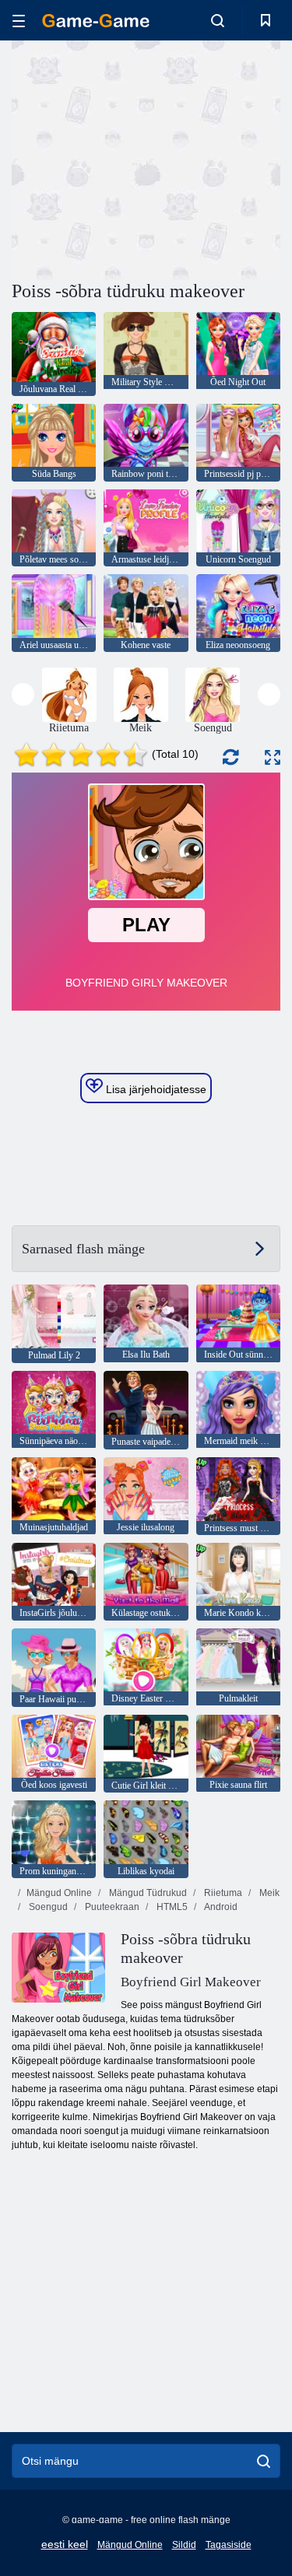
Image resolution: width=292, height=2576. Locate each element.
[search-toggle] (218, 20)
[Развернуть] (273, 757)
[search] (264, 2461)
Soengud (47, 1907)
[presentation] (23, 694)
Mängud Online (59, 1893)
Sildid (184, 2545)
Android (220, 1907)
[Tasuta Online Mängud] (96, 21)
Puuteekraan (111, 1907)
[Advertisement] (143, 158)
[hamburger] (19, 21)
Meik (268, 1893)
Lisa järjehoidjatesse (155, 1089)
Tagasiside (229, 2545)
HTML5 (171, 1907)
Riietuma (222, 1893)
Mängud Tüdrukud (147, 1893)
